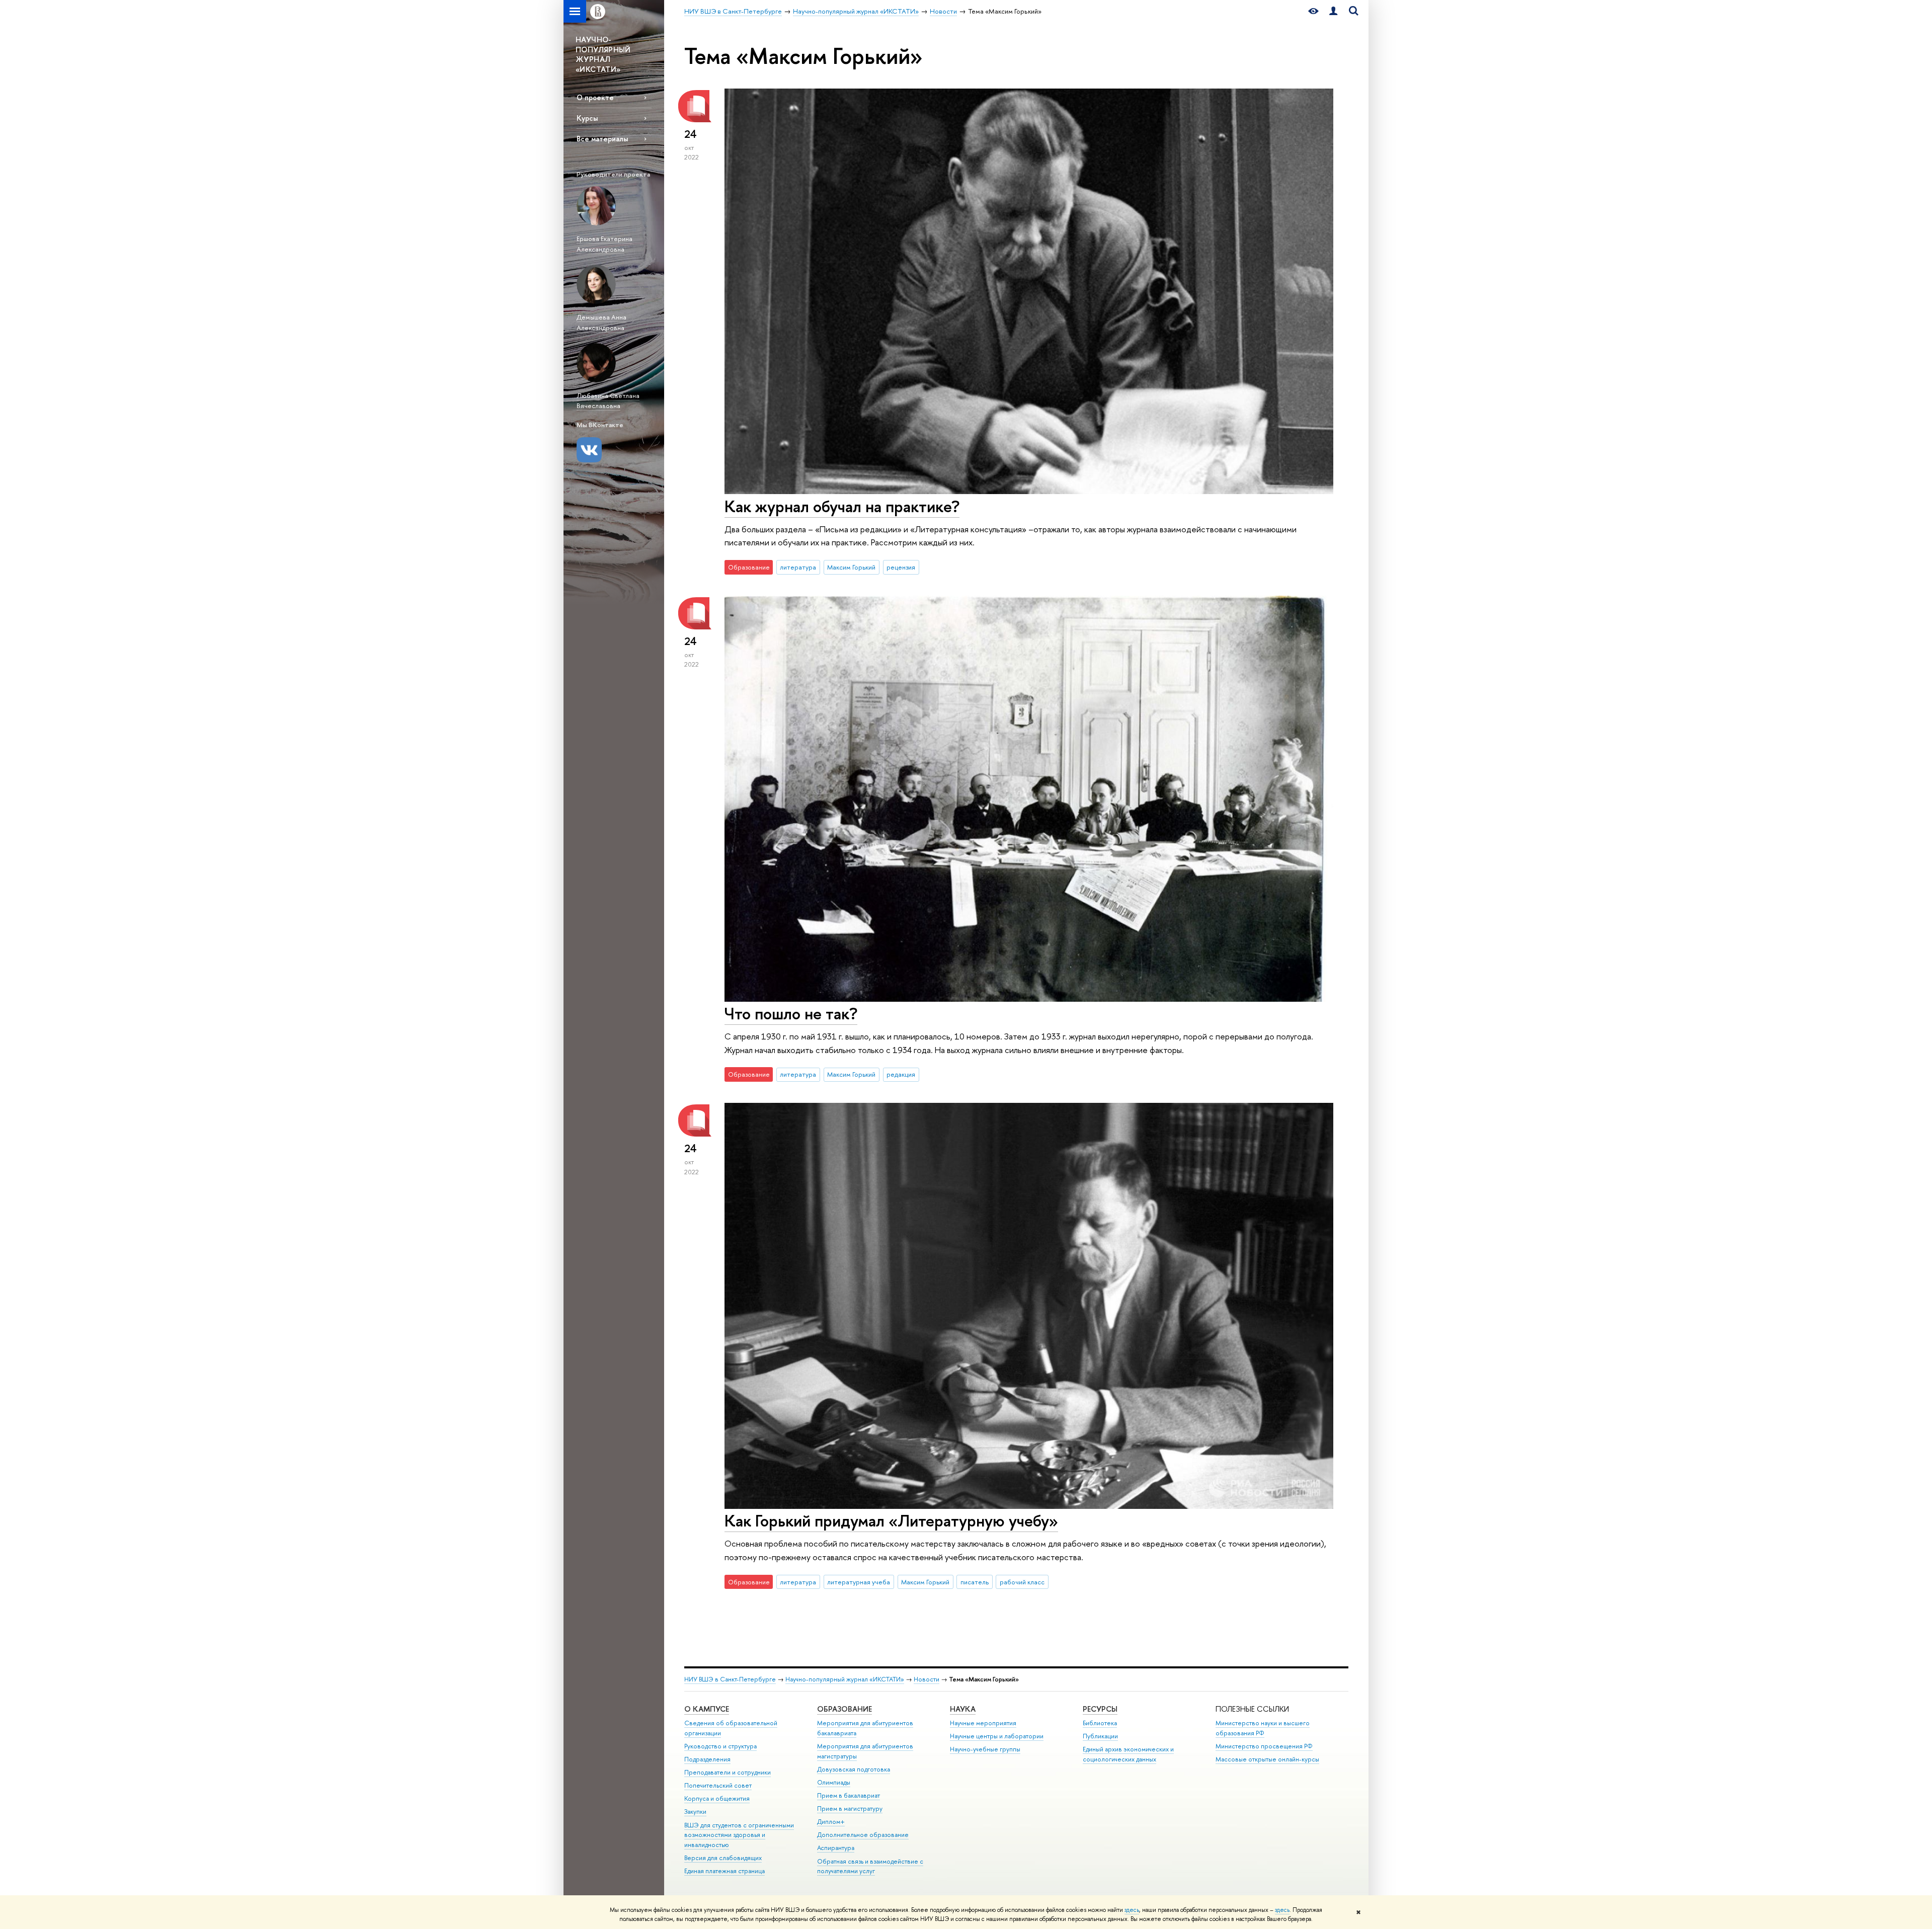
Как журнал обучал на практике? (842, 506)
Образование (844, 1709)
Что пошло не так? (791, 1013)
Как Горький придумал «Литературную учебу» (891, 1520)
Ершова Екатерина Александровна (605, 244)
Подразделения (707, 1759)
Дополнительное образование (863, 1835)
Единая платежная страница (725, 1871)
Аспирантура (836, 1848)
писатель (975, 1582)
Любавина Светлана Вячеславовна (608, 401)
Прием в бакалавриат (849, 1795)
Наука (963, 1709)
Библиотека (1100, 1723)
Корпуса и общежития (717, 1798)
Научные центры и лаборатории (997, 1736)
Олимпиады (834, 1782)
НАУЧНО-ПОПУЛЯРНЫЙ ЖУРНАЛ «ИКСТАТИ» (603, 54)
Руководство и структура (720, 1746)
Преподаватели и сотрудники (728, 1772)
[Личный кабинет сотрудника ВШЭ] (1333, 11)
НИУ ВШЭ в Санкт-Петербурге (730, 1679)
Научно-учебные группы (985, 1749)
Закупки (695, 1812)
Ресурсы (1100, 1709)
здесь (1132, 1910)
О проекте (595, 97)
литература (798, 567)
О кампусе (707, 1709)
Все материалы (602, 139)
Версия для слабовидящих (723, 1858)
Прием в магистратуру (850, 1809)
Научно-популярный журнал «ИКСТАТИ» (845, 1679)
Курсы (587, 118)
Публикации (1100, 1736)
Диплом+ (831, 1822)
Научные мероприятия (983, 1723)
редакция (901, 1074)
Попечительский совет (718, 1785)
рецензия (901, 567)
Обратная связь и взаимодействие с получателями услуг (870, 1866)
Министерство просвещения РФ (1264, 1746)
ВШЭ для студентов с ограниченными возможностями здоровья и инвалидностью (739, 1835)
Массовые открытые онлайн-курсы (1267, 1759)
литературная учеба (859, 1582)
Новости (927, 1679)
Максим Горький (851, 567)
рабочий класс (1022, 1582)
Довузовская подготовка (854, 1769)
